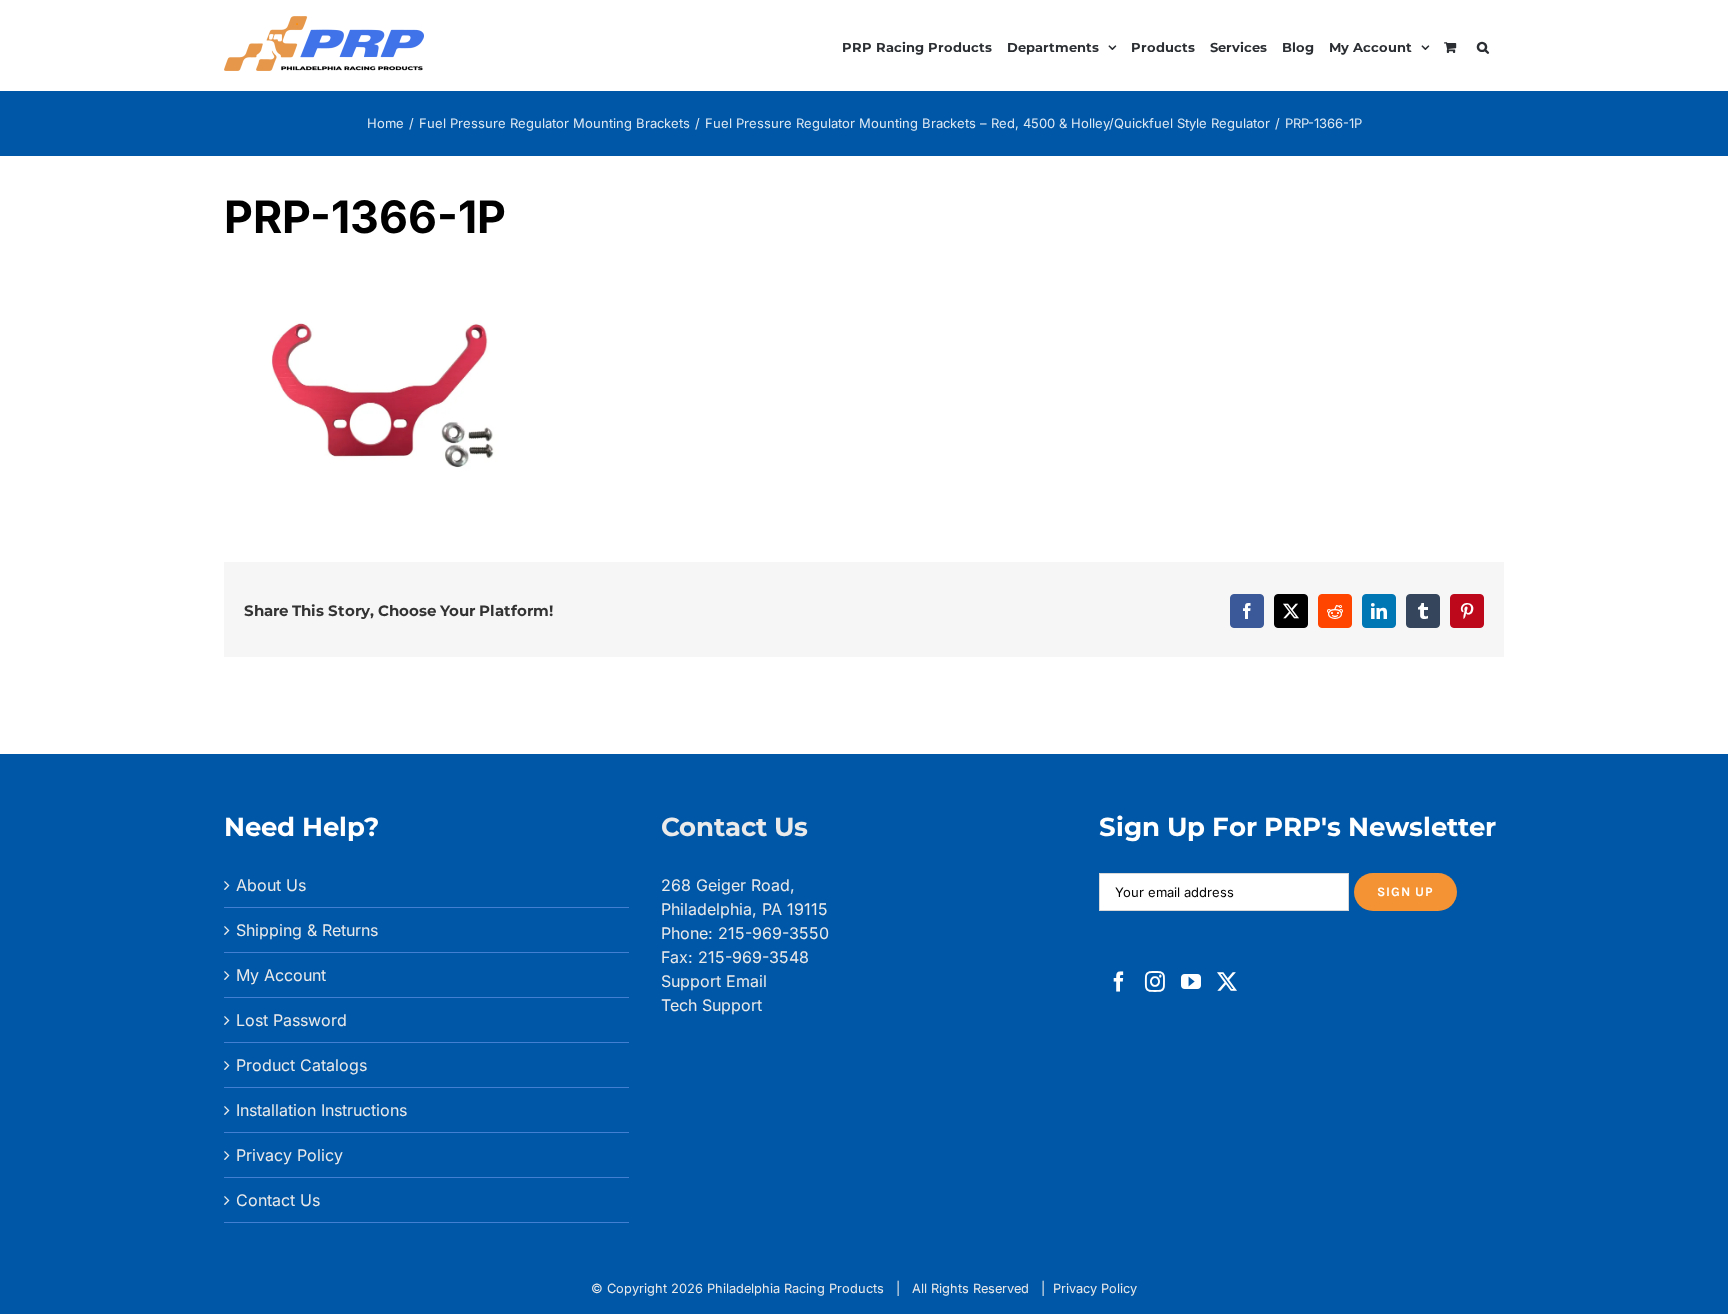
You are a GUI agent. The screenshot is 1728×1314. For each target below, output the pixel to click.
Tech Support (711, 1005)
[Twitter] (1227, 982)
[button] (1483, 44)
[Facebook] (1119, 982)
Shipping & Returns (307, 930)
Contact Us (278, 1200)
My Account (281, 975)
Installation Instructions (321, 1110)
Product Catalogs (301, 1065)
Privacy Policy (289, 1155)
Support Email (714, 981)
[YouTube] (1191, 982)
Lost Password (291, 1020)
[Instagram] (1155, 982)
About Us (271, 885)
